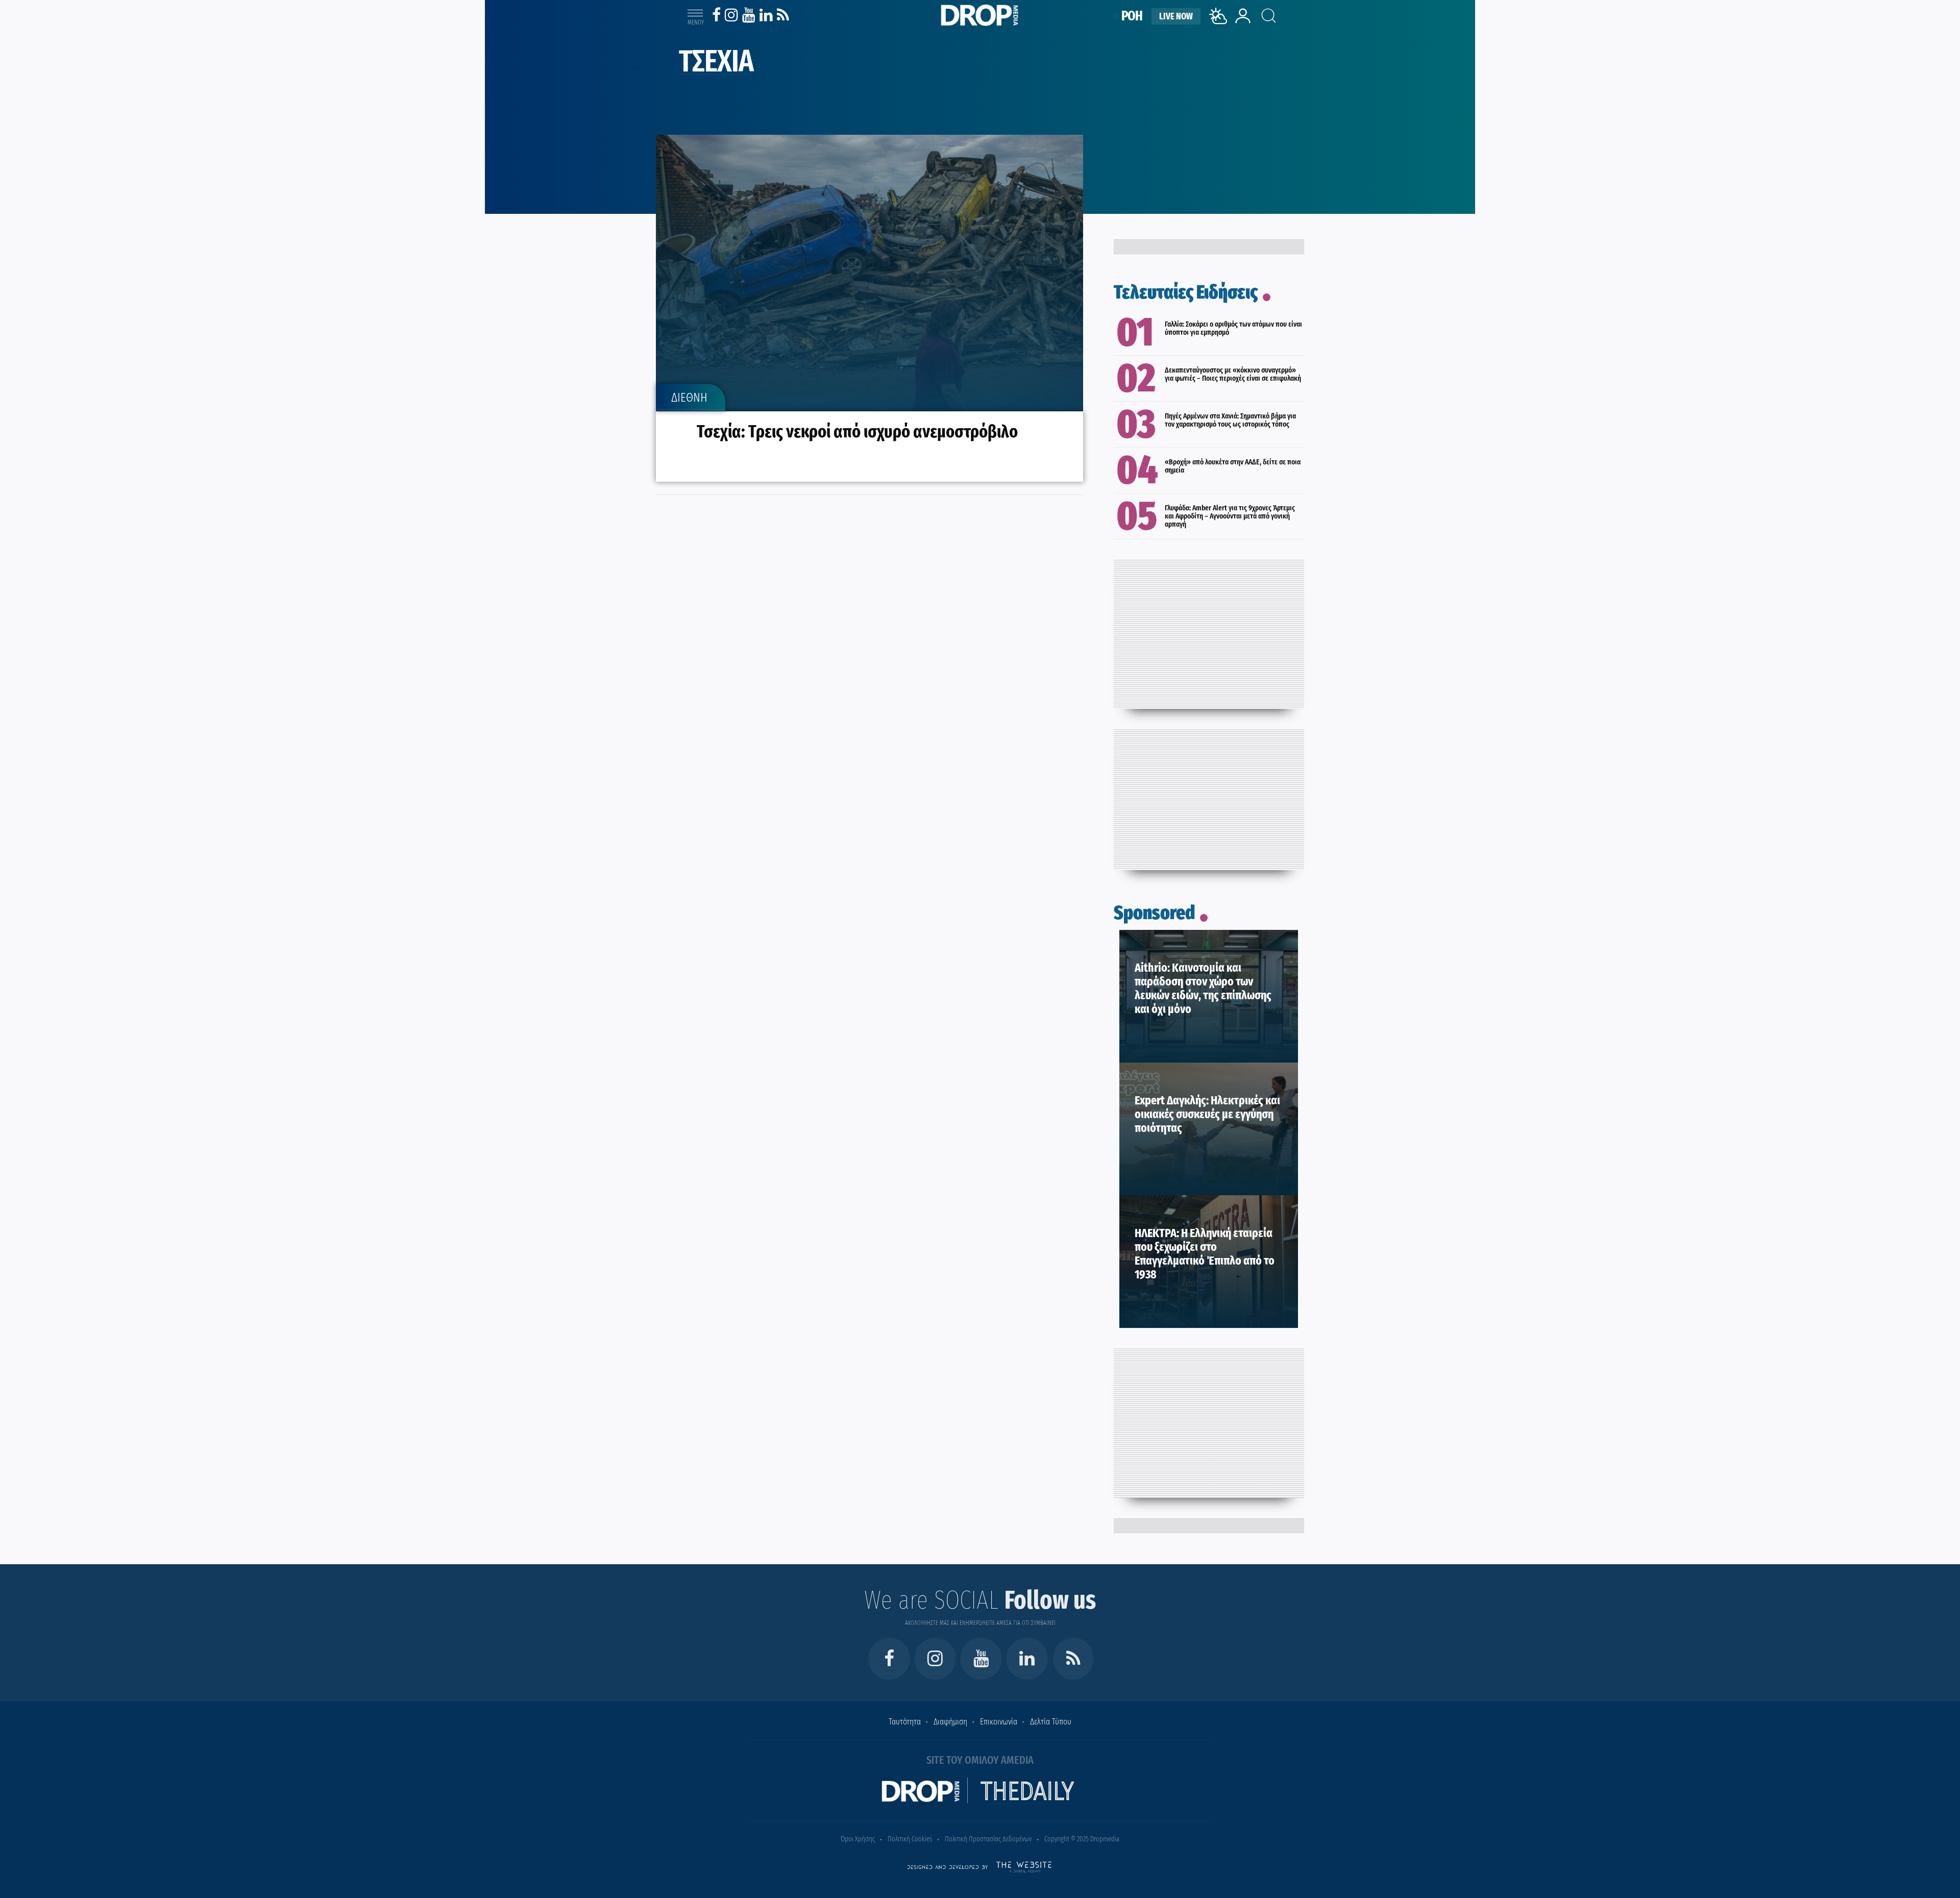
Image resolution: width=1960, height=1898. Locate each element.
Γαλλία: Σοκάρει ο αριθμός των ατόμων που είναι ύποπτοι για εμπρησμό (1233, 328)
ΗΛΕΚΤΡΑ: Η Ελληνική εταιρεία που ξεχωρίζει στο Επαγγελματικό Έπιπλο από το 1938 (1205, 1254)
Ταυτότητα (905, 1722)
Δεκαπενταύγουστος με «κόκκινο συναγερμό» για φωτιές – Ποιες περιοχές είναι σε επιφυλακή (1233, 374)
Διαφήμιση (950, 1722)
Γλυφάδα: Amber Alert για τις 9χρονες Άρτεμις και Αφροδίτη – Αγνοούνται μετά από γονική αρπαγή (1230, 516)
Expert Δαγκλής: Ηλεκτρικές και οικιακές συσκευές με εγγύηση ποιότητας (1207, 1114)
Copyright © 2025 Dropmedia (1082, 1839)
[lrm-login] (1243, 22)
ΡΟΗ (1132, 16)
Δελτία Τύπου (1051, 1722)
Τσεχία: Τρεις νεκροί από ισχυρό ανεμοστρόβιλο (857, 431)
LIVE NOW (1176, 16)
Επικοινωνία (999, 1722)
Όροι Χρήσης (858, 1839)
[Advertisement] (1209, 631)
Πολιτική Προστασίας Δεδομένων (988, 1839)
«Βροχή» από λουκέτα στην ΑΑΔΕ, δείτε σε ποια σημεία (1233, 466)
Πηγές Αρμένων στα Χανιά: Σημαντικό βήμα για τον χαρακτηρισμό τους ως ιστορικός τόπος (1230, 420)
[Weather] (1220, 27)
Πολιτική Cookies (910, 1839)
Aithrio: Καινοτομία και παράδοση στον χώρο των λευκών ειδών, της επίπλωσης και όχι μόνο (1203, 988)
